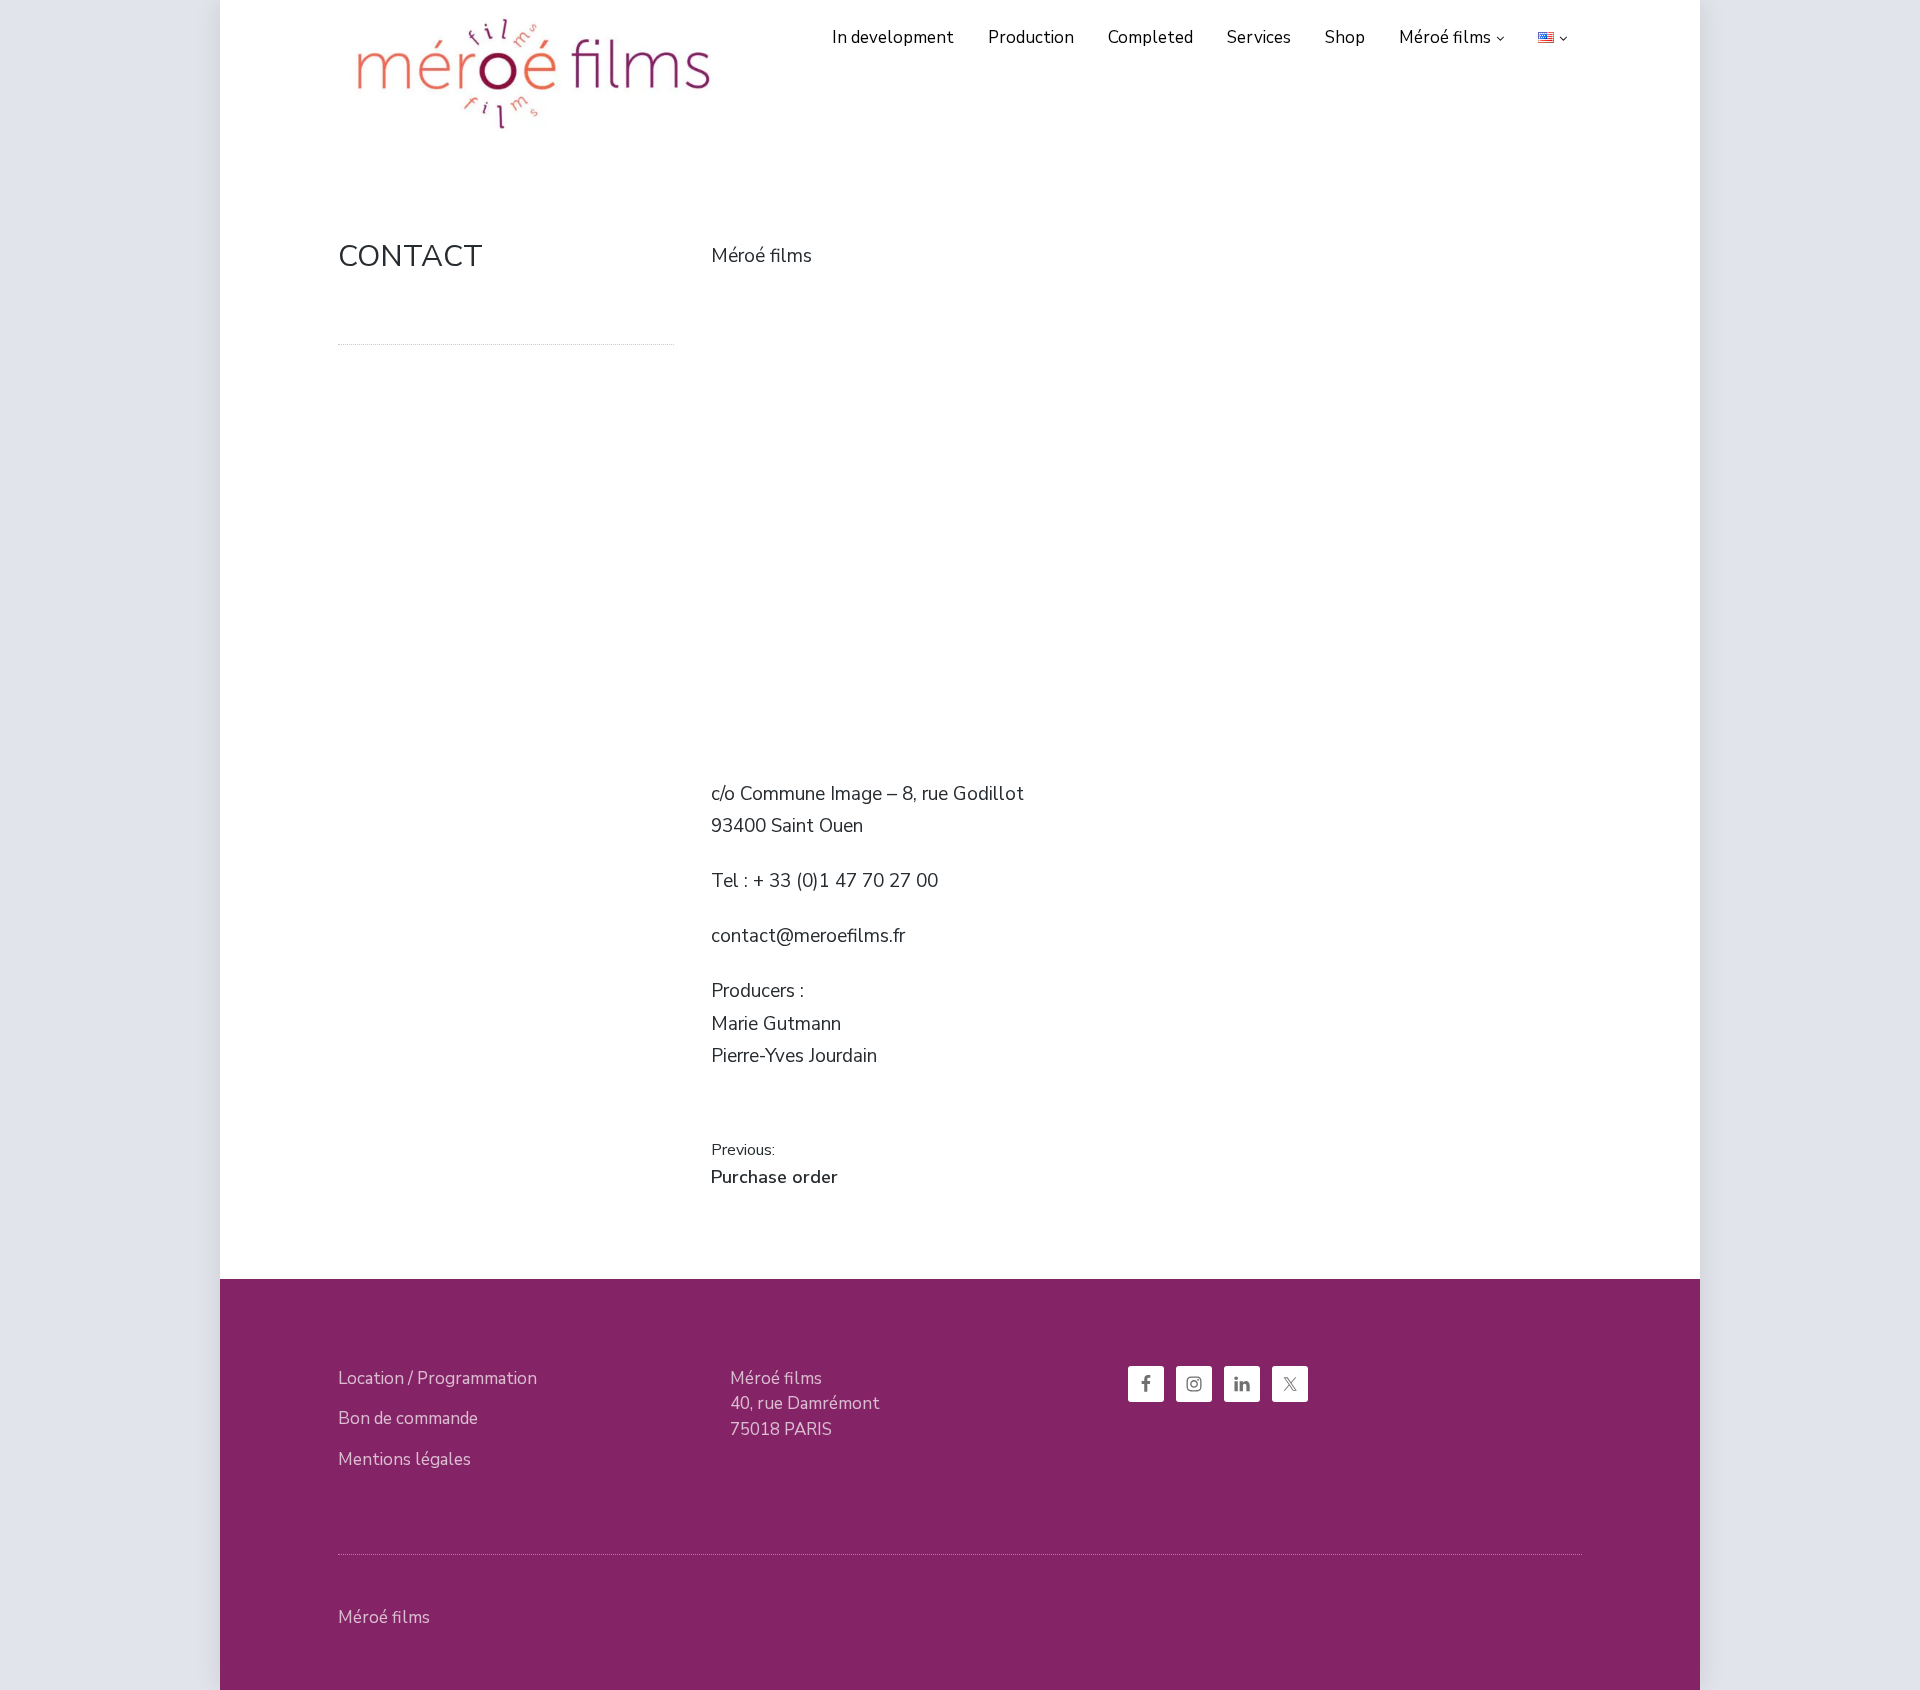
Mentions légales (404, 1459)
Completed (1150, 37)
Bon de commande (408, 1418)
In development (893, 37)
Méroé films (1445, 37)
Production (1031, 37)
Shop (1345, 37)
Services (1259, 37)
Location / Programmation (437, 1378)
